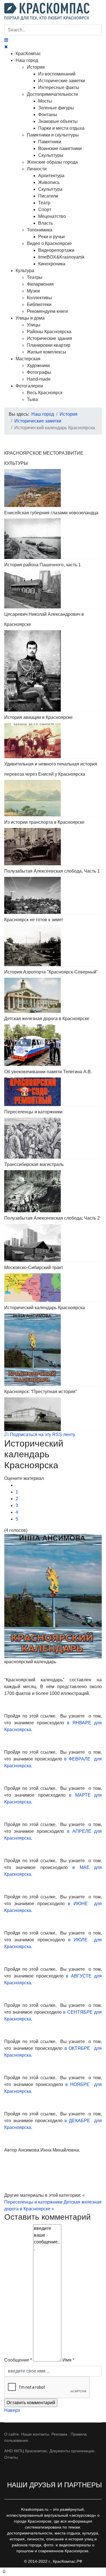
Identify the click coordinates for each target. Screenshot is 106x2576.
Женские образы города (52, 162)
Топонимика (40, 230)
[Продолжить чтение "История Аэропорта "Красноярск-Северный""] (53, 995)
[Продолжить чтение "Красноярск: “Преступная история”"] (53, 1414)
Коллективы (39, 298)
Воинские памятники (60, 148)
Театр (44, 203)
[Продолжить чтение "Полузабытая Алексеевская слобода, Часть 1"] (53, 895)
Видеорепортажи (56, 250)
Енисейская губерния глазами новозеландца (51, 513)
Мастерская (28, 359)
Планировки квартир (49, 345)
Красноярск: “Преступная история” (41, 1392)
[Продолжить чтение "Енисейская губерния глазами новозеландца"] (53, 539)
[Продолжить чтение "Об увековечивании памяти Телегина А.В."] (53, 1092)
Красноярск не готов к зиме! (33, 920)
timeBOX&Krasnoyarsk (61, 257)
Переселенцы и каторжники (33, 1112)
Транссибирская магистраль (34, 1164)
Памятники (50, 142)
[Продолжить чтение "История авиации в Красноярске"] (53, 741)
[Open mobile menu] (6, 40)
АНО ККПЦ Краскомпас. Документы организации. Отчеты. (50, 2454)
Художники (38, 366)
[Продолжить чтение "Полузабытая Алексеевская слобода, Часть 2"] (53, 1243)
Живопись (49, 182)
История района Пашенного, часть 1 (43, 565)
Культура (25, 271)
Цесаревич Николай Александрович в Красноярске (44, 619)
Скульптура (50, 189)
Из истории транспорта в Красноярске (44, 822)
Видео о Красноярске (49, 243)
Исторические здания (49, 338)
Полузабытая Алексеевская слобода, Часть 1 (52, 871)
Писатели (48, 196)
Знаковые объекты (58, 121)
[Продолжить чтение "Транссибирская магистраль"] (53, 1191)
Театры (35, 277)
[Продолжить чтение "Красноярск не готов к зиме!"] (53, 946)
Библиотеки (39, 304)
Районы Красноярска (49, 332)
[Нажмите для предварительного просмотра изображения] (53, 1596)
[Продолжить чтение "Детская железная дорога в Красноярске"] (53, 1045)
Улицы (34, 325)
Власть (46, 223)
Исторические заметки (62, 81)
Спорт (45, 210)
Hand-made (39, 379)
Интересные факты (59, 87)
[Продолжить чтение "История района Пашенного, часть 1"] (53, 589)
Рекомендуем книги (47, 311)
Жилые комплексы (46, 352)
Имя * (68, 2360)
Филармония (40, 284)
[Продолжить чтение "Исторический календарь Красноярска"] (53, 1350)
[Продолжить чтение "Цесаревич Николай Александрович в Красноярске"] (53, 671)
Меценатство (52, 216)
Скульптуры (51, 155)
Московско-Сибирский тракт (34, 1268)
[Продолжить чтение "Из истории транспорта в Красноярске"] (53, 847)
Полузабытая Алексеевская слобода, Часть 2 (52, 1218)
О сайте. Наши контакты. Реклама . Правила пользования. (46, 2437)
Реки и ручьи (51, 237)
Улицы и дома (30, 318)
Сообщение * (18, 2360)
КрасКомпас (28, 54)
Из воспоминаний (57, 74)
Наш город (27, 60)
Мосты (45, 101)
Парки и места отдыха (61, 128)
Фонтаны (48, 115)
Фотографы (39, 372)
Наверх (12, 2410)
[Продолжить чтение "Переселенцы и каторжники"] (53, 1138)
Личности (37, 169)
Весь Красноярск (45, 393)
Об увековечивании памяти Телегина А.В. (48, 1072)
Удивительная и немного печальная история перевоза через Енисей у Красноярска (51, 769)
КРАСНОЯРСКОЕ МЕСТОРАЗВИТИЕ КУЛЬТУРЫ (44, 458)
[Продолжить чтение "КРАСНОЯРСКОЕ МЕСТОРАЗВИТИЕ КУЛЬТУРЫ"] (53, 488)
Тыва (32, 399)
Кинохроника (52, 264)
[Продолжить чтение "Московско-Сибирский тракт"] (53, 1288)
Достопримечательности (52, 94)
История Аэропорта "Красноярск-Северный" (51, 972)
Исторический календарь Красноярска (45, 1308)
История (36, 67)
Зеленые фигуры (56, 108)
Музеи (33, 291)
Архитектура (51, 176)
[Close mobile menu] (6, 47)
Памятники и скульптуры (53, 135)
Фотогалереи (29, 386)
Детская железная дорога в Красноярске (47, 1019)
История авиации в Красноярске (38, 717)
